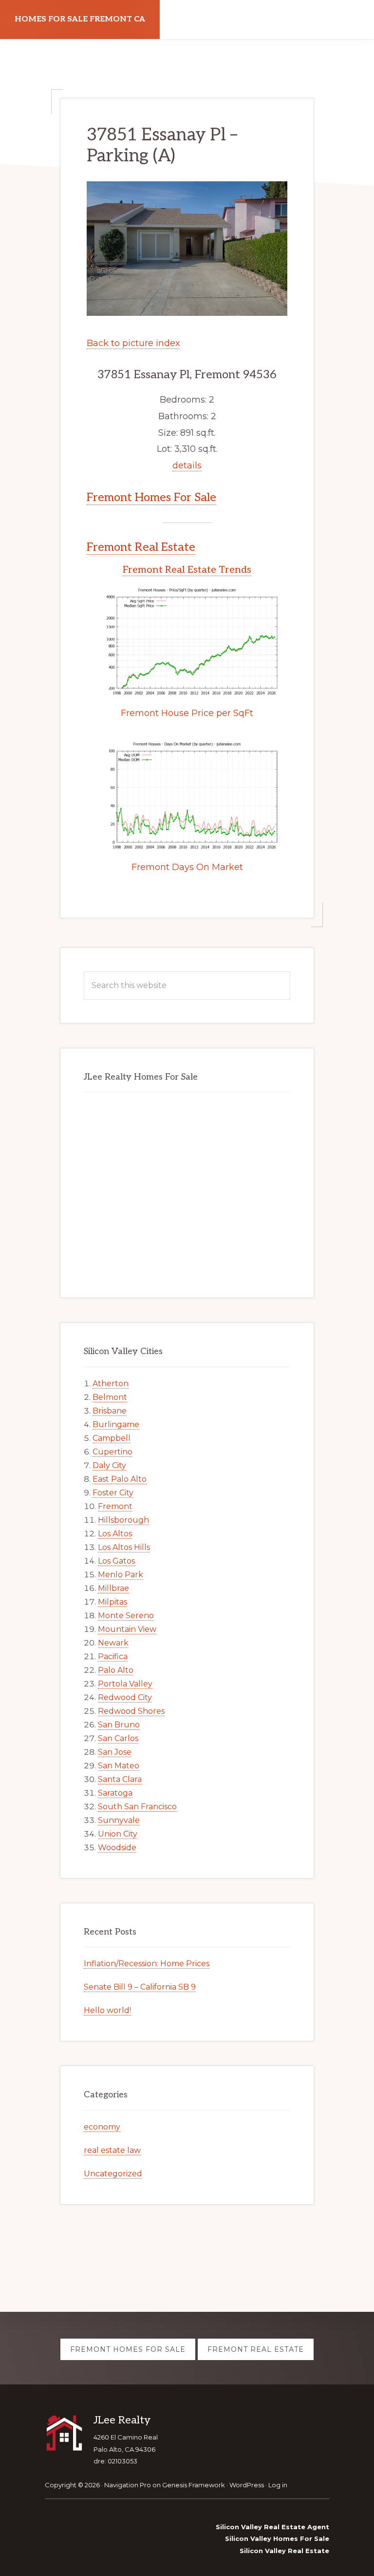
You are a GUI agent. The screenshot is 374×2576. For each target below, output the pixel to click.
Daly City (109, 1465)
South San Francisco (137, 1807)
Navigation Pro (128, 2485)
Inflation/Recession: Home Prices (147, 1964)
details (187, 465)
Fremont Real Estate (141, 547)
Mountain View (127, 1629)
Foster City (113, 1493)
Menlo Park (121, 1575)
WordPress (247, 2485)
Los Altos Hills (124, 1547)
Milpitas (112, 1602)
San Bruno (119, 1725)
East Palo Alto (120, 1479)
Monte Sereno (126, 1616)
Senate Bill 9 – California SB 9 (140, 1987)
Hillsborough (123, 1520)
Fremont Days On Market (187, 867)
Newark (113, 1643)
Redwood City (125, 1697)
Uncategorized (113, 2174)
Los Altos (115, 1534)
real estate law (112, 2150)
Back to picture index (133, 343)
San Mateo (119, 1766)
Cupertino (112, 1452)
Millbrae (113, 1588)
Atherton (111, 1384)
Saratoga (115, 1793)
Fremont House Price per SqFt (187, 713)
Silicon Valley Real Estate (284, 2551)
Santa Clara (120, 1779)
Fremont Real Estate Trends (187, 570)
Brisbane (110, 1411)
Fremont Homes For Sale (151, 497)
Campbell (112, 1438)
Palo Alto (116, 1670)
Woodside (117, 1848)
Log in (278, 2485)
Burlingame (116, 1424)
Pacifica (113, 1656)
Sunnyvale (119, 1820)
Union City (118, 1834)
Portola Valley (125, 1684)
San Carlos (118, 1738)
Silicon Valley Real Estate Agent (272, 2527)
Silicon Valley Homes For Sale (277, 2538)
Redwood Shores (131, 1711)
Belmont (110, 1397)
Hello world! (107, 2010)
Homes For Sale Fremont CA (80, 19)
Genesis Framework (194, 2485)
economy (102, 2127)
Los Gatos (116, 1561)
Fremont (115, 1506)
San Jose (115, 1752)
